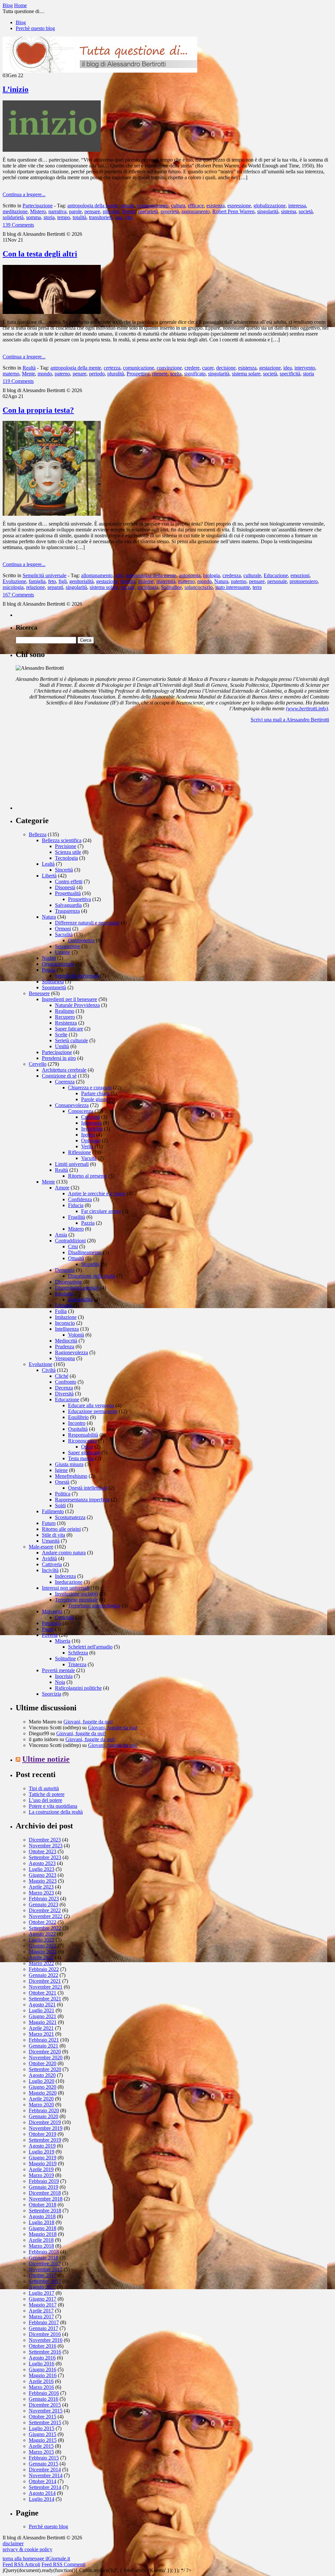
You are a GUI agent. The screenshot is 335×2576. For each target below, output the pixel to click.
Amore (62, 1188)
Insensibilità (80, 1299)
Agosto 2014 (42, 2493)
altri (119, 575)
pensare (92, 211)
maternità (166, 581)
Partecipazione (38, 206)
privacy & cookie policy (27, 2549)
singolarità (268, 211)
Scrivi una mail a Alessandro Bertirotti (290, 720)
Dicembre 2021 (45, 1981)
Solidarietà (53, 982)
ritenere (160, 374)
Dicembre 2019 (45, 2122)
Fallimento (53, 1511)
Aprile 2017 (41, 2311)
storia (49, 217)
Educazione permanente (93, 1411)
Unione (63, 952)
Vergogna (65, 1358)
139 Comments (18, 225)
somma (34, 217)
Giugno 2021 (43, 2016)
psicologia (13, 587)
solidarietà (13, 217)
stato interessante (233, 587)
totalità (79, 217)
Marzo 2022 (41, 1963)
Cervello (38, 1064)
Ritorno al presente (88, 1176)
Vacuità (89, 1158)
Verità (87, 1146)
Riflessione (79, 1152)
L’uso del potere (45, 1800)
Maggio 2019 (43, 2163)
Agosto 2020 (42, 2075)
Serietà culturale (71, 1040)
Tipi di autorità (44, 1788)
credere (192, 368)
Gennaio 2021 (44, 2046)
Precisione (66, 846)
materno (11, 374)
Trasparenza (67, 911)
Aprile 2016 (41, 2381)
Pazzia (88, 1223)
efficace (196, 206)
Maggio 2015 (43, 2440)
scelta (176, 374)
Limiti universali (72, 1164)
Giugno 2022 (43, 1946)
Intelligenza (67, 1329)
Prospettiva (138, 374)
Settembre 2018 (45, 2211)
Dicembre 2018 (45, 2193)
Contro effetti (69, 882)
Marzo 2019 (41, 2175)
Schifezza (78, 1653)
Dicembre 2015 (45, 2405)
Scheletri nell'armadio (90, 1647)
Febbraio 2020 (44, 2110)
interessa (297, 206)
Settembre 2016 (45, 2352)
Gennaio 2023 (44, 1904)
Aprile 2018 (41, 2240)
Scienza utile (68, 852)
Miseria (63, 1641)
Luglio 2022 (42, 1940)
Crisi (73, 1246)
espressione (239, 206)
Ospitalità (78, 1429)
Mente (28, 374)
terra (257, 587)
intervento (305, 368)
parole (75, 211)
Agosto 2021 (42, 2005)
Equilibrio (78, 1417)
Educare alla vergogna (91, 1405)
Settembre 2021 (45, 1999)
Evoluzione (14, 581)
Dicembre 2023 (45, 1840)
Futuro (49, 1523)
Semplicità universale (44, 575)
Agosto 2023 (42, 1863)
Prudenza (65, 1347)
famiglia (37, 581)
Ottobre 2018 (43, 2205)
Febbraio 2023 (44, 1899)
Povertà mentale (58, 1670)
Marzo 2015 (41, 2452)
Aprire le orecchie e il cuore (97, 1193)
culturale (252, 575)
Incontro (77, 1423)
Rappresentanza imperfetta (82, 1500)
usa (119, 217)
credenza (232, 575)
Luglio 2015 (42, 2428)
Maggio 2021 (43, 2022)
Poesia (129, 211)
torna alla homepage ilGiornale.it (36, 2559)
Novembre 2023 (46, 1846)
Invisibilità (92, 1129)
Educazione (276, 575)
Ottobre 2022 (43, 1922)
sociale (128, 587)
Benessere (39, 993)
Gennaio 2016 (44, 2399)
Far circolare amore (101, 1211)
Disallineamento (85, 1252)
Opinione (91, 1141)
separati (55, 587)
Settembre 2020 (45, 2069)
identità (128, 581)
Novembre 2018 (46, 2199)
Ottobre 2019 (43, 2134)
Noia (60, 1682)
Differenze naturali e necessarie (87, 923)
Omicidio (65, 1617)
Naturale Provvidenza (77, 1005)
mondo (45, 374)
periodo (97, 374)
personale (277, 581)
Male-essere (41, 1547)
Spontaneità (54, 987)
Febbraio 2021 (44, 2040)
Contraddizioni (70, 1241)
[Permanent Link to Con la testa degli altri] (52, 312)
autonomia (190, 575)
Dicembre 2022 (45, 1910)
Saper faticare (69, 1029)
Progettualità (68, 893)
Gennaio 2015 (44, 2464)
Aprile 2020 (41, 2099)
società (306, 211)
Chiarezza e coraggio (90, 1088)
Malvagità (52, 1611)
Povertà (50, 1635)
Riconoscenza (82, 1441)
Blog (21, 22)
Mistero (38, 211)
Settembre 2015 (45, 2422)
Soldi (60, 1505)
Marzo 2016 (41, 2387)
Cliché (62, 1376)
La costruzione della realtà (56, 1812)
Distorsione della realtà (92, 1276)
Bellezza (38, 834)
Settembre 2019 (45, 2140)
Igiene (61, 1470)
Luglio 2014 (42, 2499)
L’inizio (16, 89)
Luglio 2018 (42, 2222)
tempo (64, 217)
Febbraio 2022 (44, 1969)
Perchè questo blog (35, 28)
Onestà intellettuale (88, 1488)
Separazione (68, 946)
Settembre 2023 (45, 1857)
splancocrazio (199, 587)
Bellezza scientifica (62, 840)
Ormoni (63, 929)
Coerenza (65, 1082)
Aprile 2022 (41, 1957)
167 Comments (18, 595)
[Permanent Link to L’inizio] (52, 150)
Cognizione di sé (59, 1076)
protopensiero (304, 581)
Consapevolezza (72, 1105)
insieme (146, 581)
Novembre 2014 (46, 2475)
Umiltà (62, 1046)
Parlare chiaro (95, 1093)
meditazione (15, 211)
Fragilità (77, 1217)
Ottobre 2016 (43, 2346)
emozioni (300, 575)
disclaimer (13, 2543)
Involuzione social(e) (77, 1594)
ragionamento (196, 211)
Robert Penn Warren (233, 211)
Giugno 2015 (43, 2434)
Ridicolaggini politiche (78, 1688)
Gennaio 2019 (44, 2187)
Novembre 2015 (46, 2411)
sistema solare (246, 374)
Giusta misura (69, 1464)
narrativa (57, 211)
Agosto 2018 (42, 2216)
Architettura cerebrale (64, 1070)
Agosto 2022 (42, 1934)
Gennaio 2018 (44, 2258)
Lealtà (48, 864)
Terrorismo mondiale (76, 1600)
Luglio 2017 (42, 2293)
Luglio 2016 (42, 2364)
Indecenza (65, 1576)
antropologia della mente (93, 206)
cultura (178, 206)
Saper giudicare (84, 1452)
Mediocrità (66, 1341)
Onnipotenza (81, 940)
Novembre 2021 (46, 1987)
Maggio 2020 (43, 2093)
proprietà (170, 211)
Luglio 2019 (42, 2152)
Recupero (65, 1017)
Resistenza (66, 1023)
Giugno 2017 (43, 2299)
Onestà (62, 1482)
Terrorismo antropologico (94, 1606)
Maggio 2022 (43, 1952)
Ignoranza (91, 1123)
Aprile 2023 (41, 1887)
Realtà (29, 368)
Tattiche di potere (47, 1794)
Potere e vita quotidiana (53, 1806)
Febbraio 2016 (44, 2393)
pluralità (111, 211)
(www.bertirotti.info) (307, 709)
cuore (208, 368)
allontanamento (97, 575)
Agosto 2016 (42, 2358)
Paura (48, 1629)
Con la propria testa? (38, 410)
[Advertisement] (65, 769)
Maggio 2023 (43, 1881)
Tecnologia (66, 858)
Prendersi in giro (59, 1058)
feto (52, 581)
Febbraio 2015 (44, 2458)
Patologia (52, 1623)
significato (195, 374)
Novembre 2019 (46, 2128)
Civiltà (49, 1370)
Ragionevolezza (71, 1352)
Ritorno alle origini (61, 1529)
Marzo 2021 (41, 2034)
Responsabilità (83, 1435)
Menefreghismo (71, 1476)
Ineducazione (69, 1582)
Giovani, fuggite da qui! (88, 1722)
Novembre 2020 (46, 2057)
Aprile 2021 (41, 2028)
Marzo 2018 (41, 2246)
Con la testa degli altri (40, 254)
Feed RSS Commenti (63, 2564)
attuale (127, 206)
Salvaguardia (68, 905)
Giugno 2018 (43, 2228)
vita (129, 217)
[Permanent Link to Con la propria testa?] (52, 514)
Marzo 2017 (41, 2317)
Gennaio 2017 (44, 2328)
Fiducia (76, 1205)
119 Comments (18, 381)
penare (79, 374)
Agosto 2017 (42, 2287)
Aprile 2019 (41, 2169)
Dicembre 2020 (45, 2052)
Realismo (65, 1011)
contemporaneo (153, 206)
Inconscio (65, 1323)
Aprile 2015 (41, 2446)
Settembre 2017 (45, 2281)
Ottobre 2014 (43, 2481)
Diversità (64, 1394)
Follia (61, 1311)
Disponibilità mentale (77, 1288)
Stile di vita (53, 1535)
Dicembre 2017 (45, 2264)
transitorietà (101, 217)
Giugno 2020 (43, 2087)
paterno (62, 374)
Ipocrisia (64, 1676)
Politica (63, 1494)
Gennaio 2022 (44, 1975)
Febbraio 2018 (44, 2252)
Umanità (51, 1541)
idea (288, 368)
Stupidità (90, 1264)
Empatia (63, 1305)
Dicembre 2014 (45, 2470)
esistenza (216, 206)
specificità (290, 374)
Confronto (66, 1382)
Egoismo (64, 1294)
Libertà (49, 876)
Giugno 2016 (43, 2369)
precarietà (148, 211)
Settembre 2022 (45, 1928)
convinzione (169, 368)
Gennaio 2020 (44, 2116)
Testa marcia (81, 1458)
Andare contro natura (64, 1553)
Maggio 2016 (43, 2375)
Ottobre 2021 (43, 1993)
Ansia (61, 1235)
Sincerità (64, 870)
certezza (112, 368)
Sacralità (64, 934)
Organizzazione (58, 964)
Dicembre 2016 (45, 2334)
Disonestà (65, 887)
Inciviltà (50, 1570)
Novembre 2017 (46, 2269)
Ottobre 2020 (43, 2063)
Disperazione (69, 1282)
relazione (35, 587)
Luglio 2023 (42, 1869)
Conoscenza (81, 1111)
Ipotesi (88, 1135)
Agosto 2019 (42, 2146)
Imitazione (66, 1317)
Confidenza (80, 1199)
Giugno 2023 (43, 1875)
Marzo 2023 (41, 1893)
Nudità (49, 958)
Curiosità (90, 1117)
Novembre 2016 (46, 2340)
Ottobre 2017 (43, 2275)
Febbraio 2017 (44, 2322)
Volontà (76, 1335)
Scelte (61, 1035)
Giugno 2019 (43, 2158)
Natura (221, 581)
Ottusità (76, 1258)
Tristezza (77, 1664)
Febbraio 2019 (44, 2181)
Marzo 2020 (41, 2105)
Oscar (87, 1447)
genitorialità (81, 581)
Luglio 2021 (42, 2010)
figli (63, 581)
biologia (212, 575)
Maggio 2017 (43, 2305)
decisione (226, 368)
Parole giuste (94, 1099)
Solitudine (171, 587)
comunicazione (139, 368)
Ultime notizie (46, 1759)
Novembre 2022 (46, 1916)
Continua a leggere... (24, 194)
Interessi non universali (66, 1588)
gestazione (270, 368)
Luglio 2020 (42, 2081)
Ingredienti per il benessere (70, 999)
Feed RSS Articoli (21, 2564)
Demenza (65, 1270)
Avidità (49, 1558)
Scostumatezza (70, 1517)
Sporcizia (52, 1694)
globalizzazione (270, 206)
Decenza (64, 1388)
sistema (289, 211)
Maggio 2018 (43, 2234)
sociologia (148, 587)
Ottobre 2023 (43, 1851)
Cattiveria (52, 1564)
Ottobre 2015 (43, 2417)
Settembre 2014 (45, 2487)
